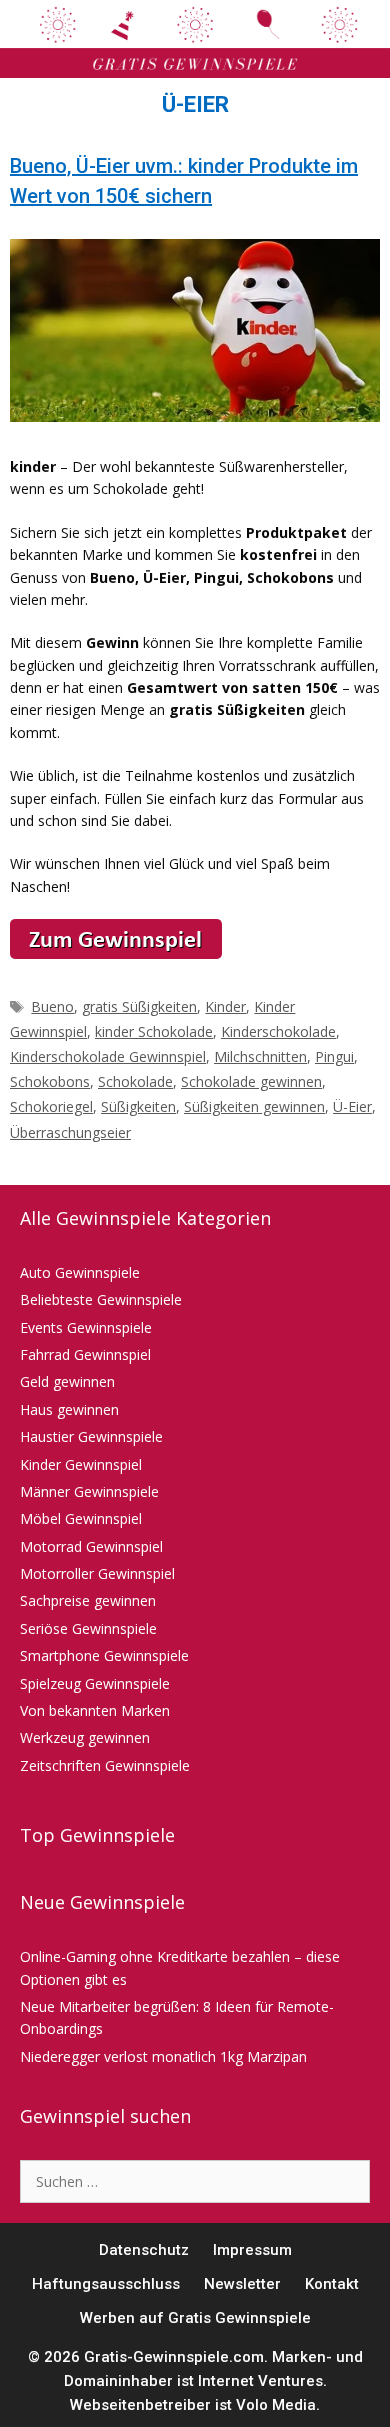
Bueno (52, 1006)
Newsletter (242, 2284)
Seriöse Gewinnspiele (88, 1628)
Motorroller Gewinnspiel (97, 1573)
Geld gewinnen (67, 1381)
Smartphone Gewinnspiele (104, 1655)
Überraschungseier (70, 1132)
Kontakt (332, 2284)
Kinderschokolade (278, 1031)
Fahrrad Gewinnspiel (85, 1354)
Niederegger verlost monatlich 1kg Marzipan (163, 2056)
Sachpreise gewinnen (88, 1600)
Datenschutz (144, 2250)
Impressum (252, 2250)
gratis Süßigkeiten (139, 1006)
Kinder (225, 1006)
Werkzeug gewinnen (85, 1737)
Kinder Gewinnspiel (81, 1464)
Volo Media (276, 2405)
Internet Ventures (260, 2381)
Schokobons (50, 1081)
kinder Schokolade (154, 1031)
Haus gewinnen (69, 1409)
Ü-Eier (352, 1106)
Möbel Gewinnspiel (81, 1518)
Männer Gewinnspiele (89, 1491)
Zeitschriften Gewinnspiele (105, 1765)
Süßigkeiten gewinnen (254, 1106)
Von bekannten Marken (95, 1710)
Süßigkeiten (138, 1106)
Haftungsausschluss (106, 2284)
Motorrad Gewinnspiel (91, 1546)
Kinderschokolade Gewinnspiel (108, 1056)
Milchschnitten (260, 1056)
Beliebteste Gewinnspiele (101, 1299)
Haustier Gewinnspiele (91, 1436)
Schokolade (135, 1081)
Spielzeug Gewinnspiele (95, 1683)
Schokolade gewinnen (251, 1081)
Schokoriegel (51, 1106)
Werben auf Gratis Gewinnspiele (195, 2318)
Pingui (334, 1056)
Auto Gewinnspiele (80, 1272)
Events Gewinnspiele (86, 1327)
